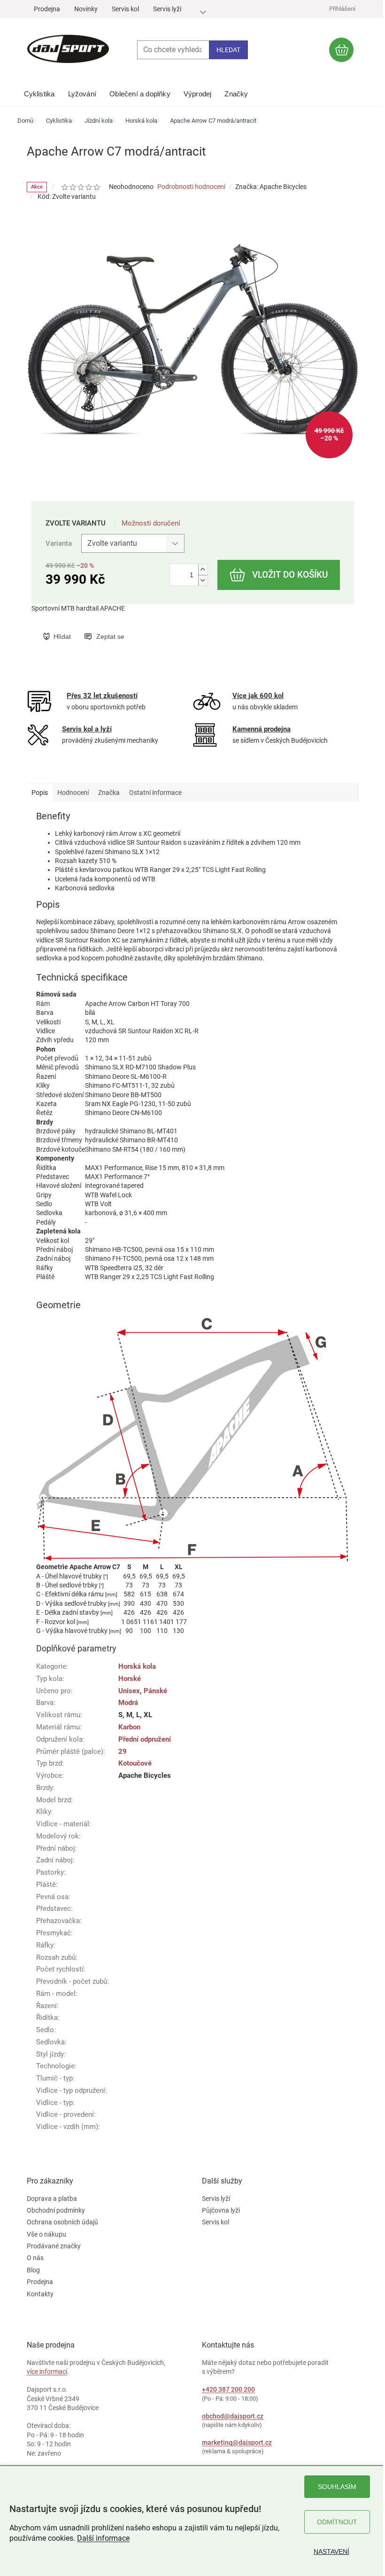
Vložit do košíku (290, 575)
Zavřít (91, 627)
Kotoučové (135, 1763)
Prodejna (47, 9)
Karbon (129, 1727)
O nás (35, 2258)
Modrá (128, 1703)
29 (123, 1751)
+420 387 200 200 (228, 2389)
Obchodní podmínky (56, 2210)
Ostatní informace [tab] (155, 793)
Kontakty (40, 2294)
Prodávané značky (54, 2246)
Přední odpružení (145, 1739)
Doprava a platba (52, 2199)
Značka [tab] (109, 793)
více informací (47, 2372)
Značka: (271, 187)
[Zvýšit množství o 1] (203, 569)
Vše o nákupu (46, 2234)
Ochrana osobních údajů (62, 2222)
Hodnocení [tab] (73, 793)
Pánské (155, 1691)
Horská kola (137, 1666)
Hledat (228, 50)
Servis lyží (167, 9)
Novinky (86, 9)
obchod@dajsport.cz (233, 2416)
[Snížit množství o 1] (203, 580)
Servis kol (125, 9)
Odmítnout (337, 2522)
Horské (130, 1679)
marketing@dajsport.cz (237, 2442)
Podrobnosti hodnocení (191, 187)
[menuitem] (39, 92)
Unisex (129, 1691)
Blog (33, 2270)
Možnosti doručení (151, 523)
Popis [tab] (40, 793)
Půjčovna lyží (221, 2210)
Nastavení (331, 2552)
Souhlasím (337, 2487)
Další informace (103, 2538)
